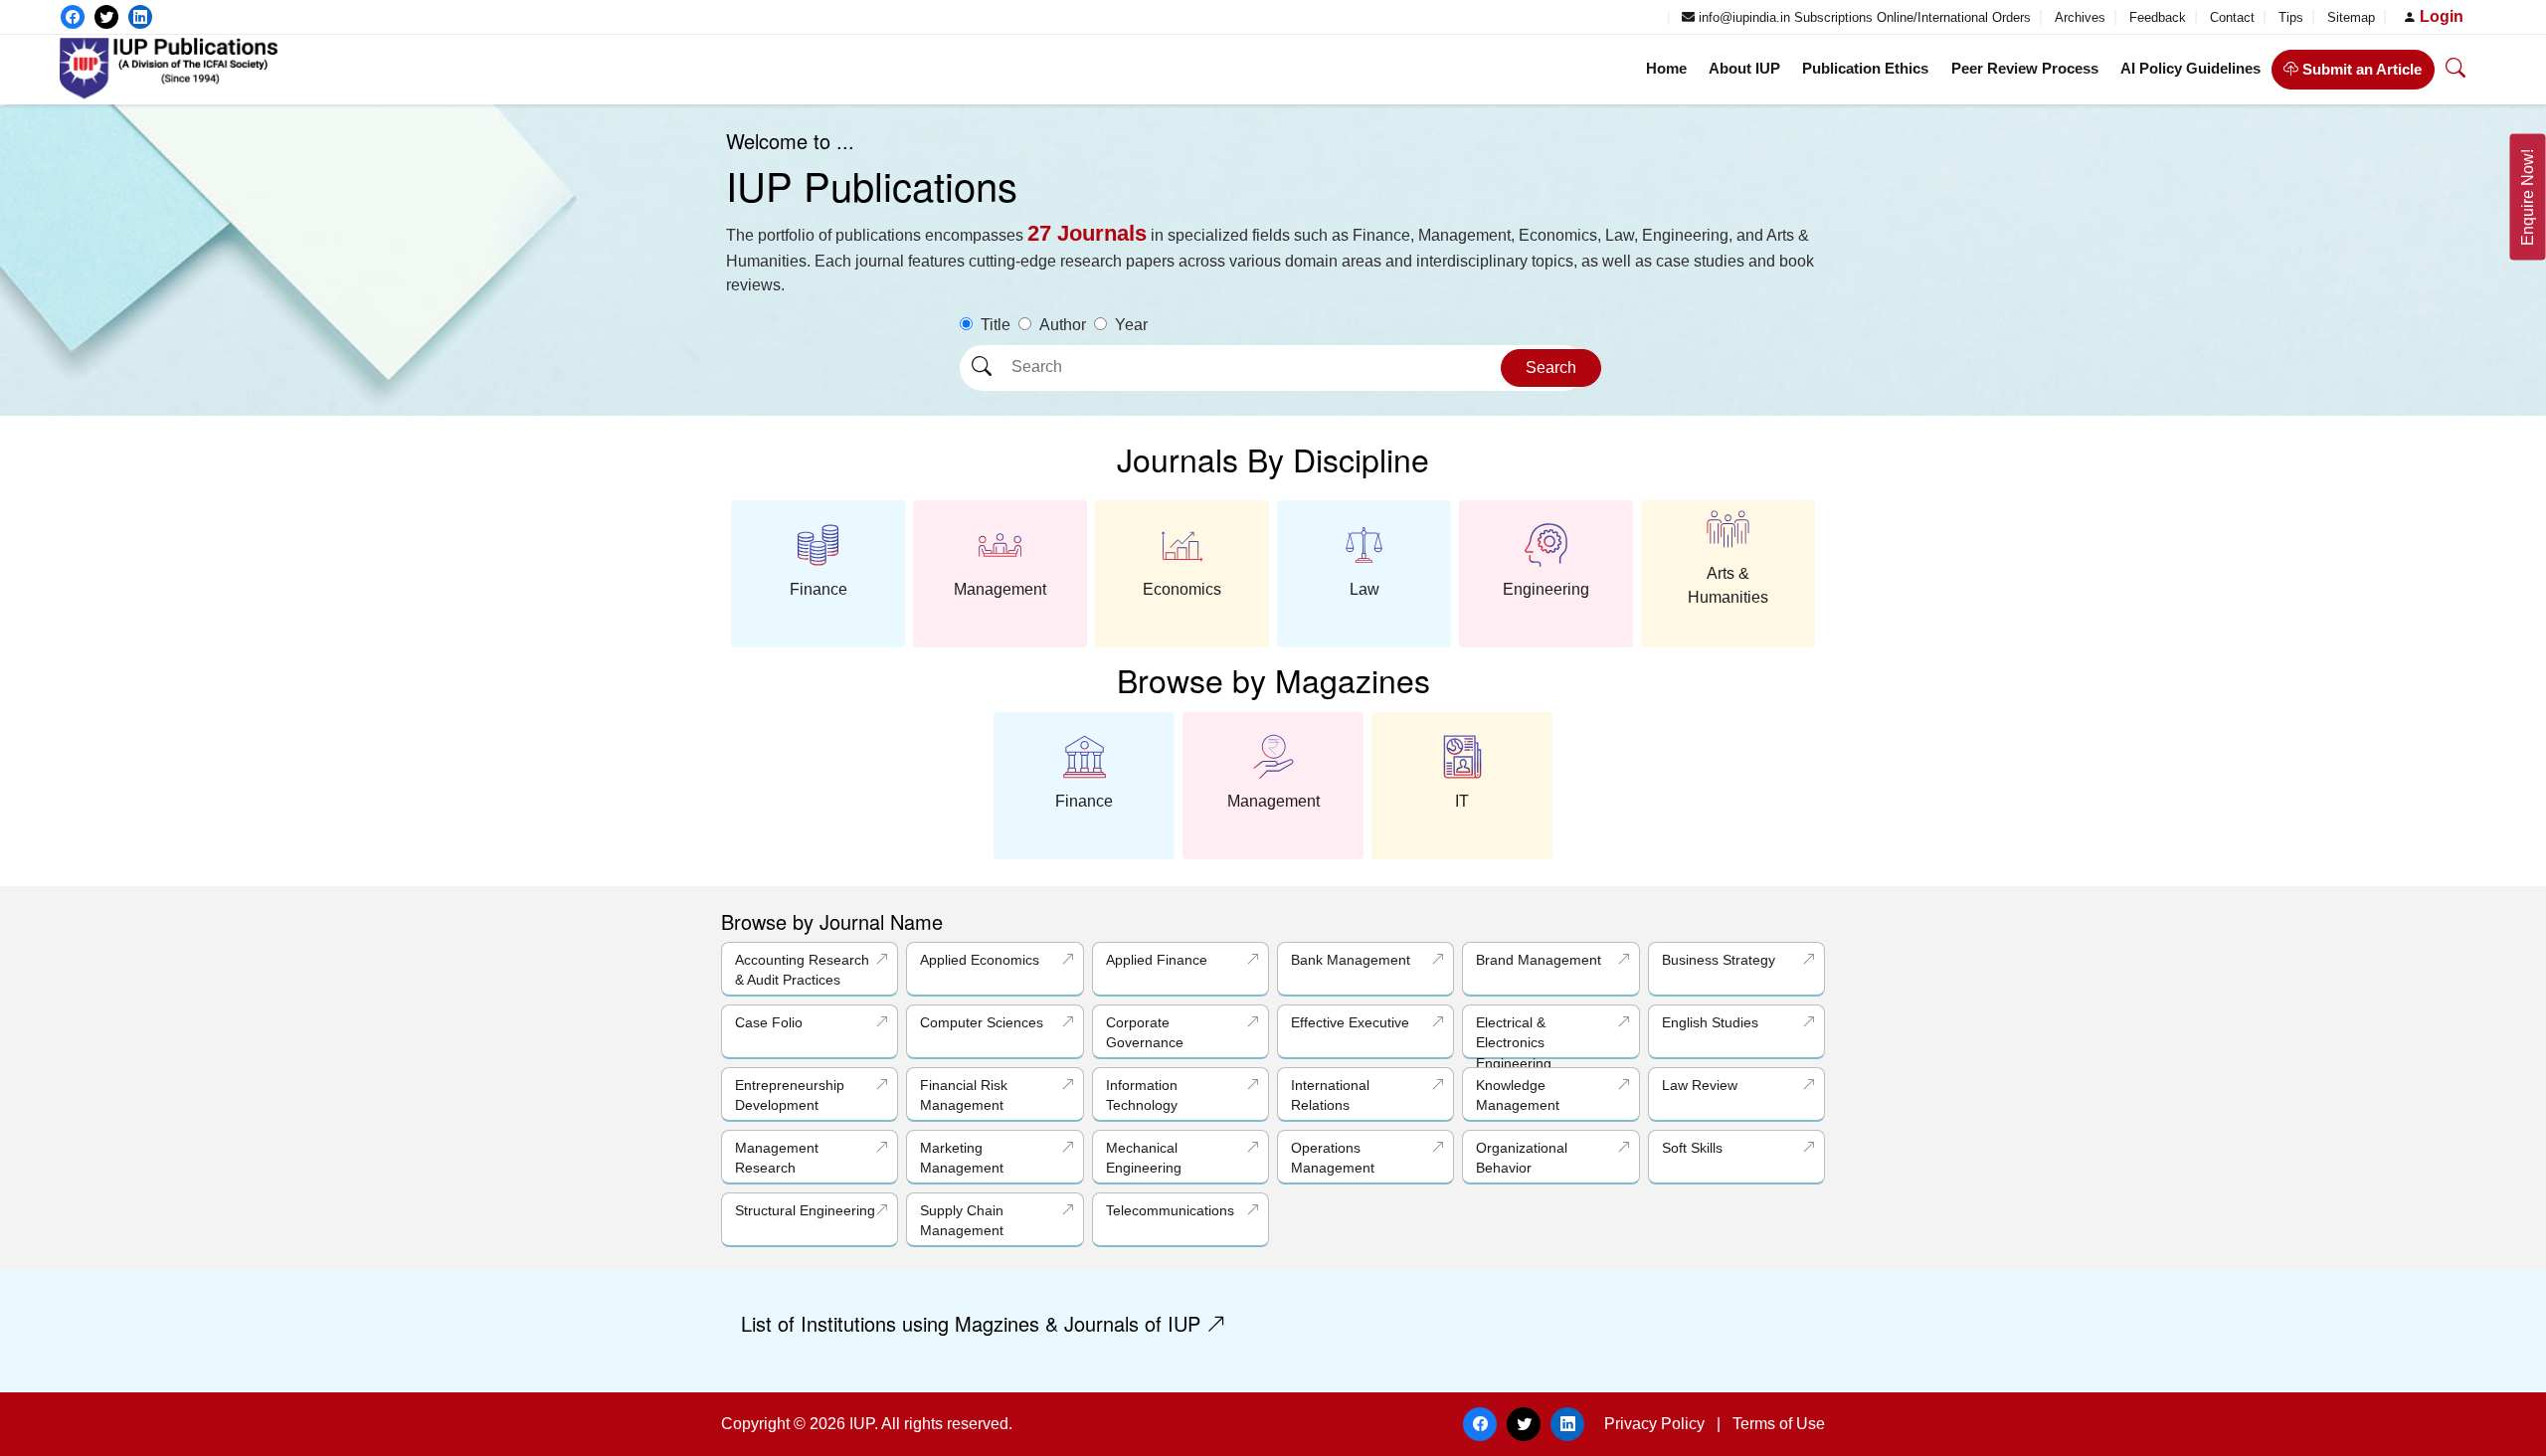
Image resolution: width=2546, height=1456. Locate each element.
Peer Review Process (2025, 68)
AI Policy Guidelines (2190, 68)
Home (1666, 68)
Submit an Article (2360, 69)
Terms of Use (1779, 1424)
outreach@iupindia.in (1595, 17)
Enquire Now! (2528, 197)
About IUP (1744, 68)
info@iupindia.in (1742, 17)
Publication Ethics (1865, 68)
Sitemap (2353, 17)
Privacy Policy (1654, 1424)
